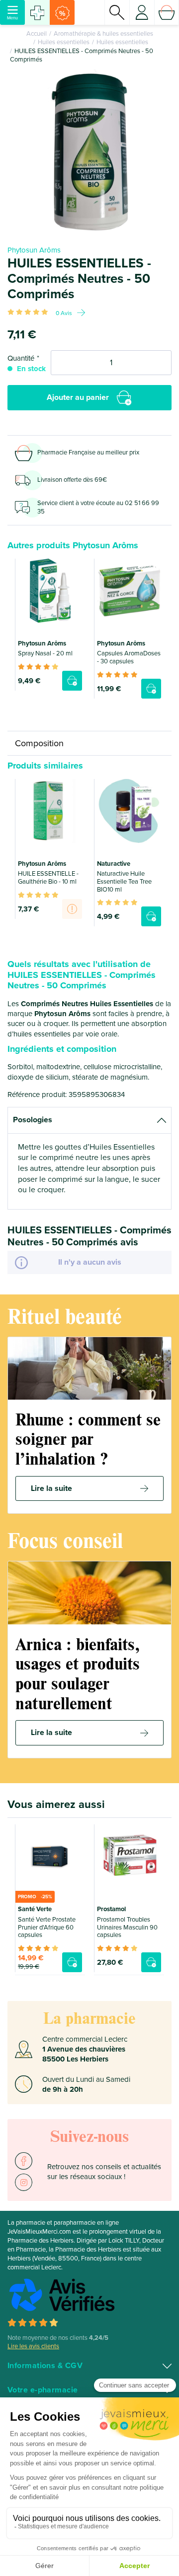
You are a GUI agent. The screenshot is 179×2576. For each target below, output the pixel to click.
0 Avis (64, 313)
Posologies (33, 1120)
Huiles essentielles (64, 42)
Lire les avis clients (33, 2346)
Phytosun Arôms (34, 250)
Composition (39, 743)
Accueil (37, 34)
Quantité (21, 358)
